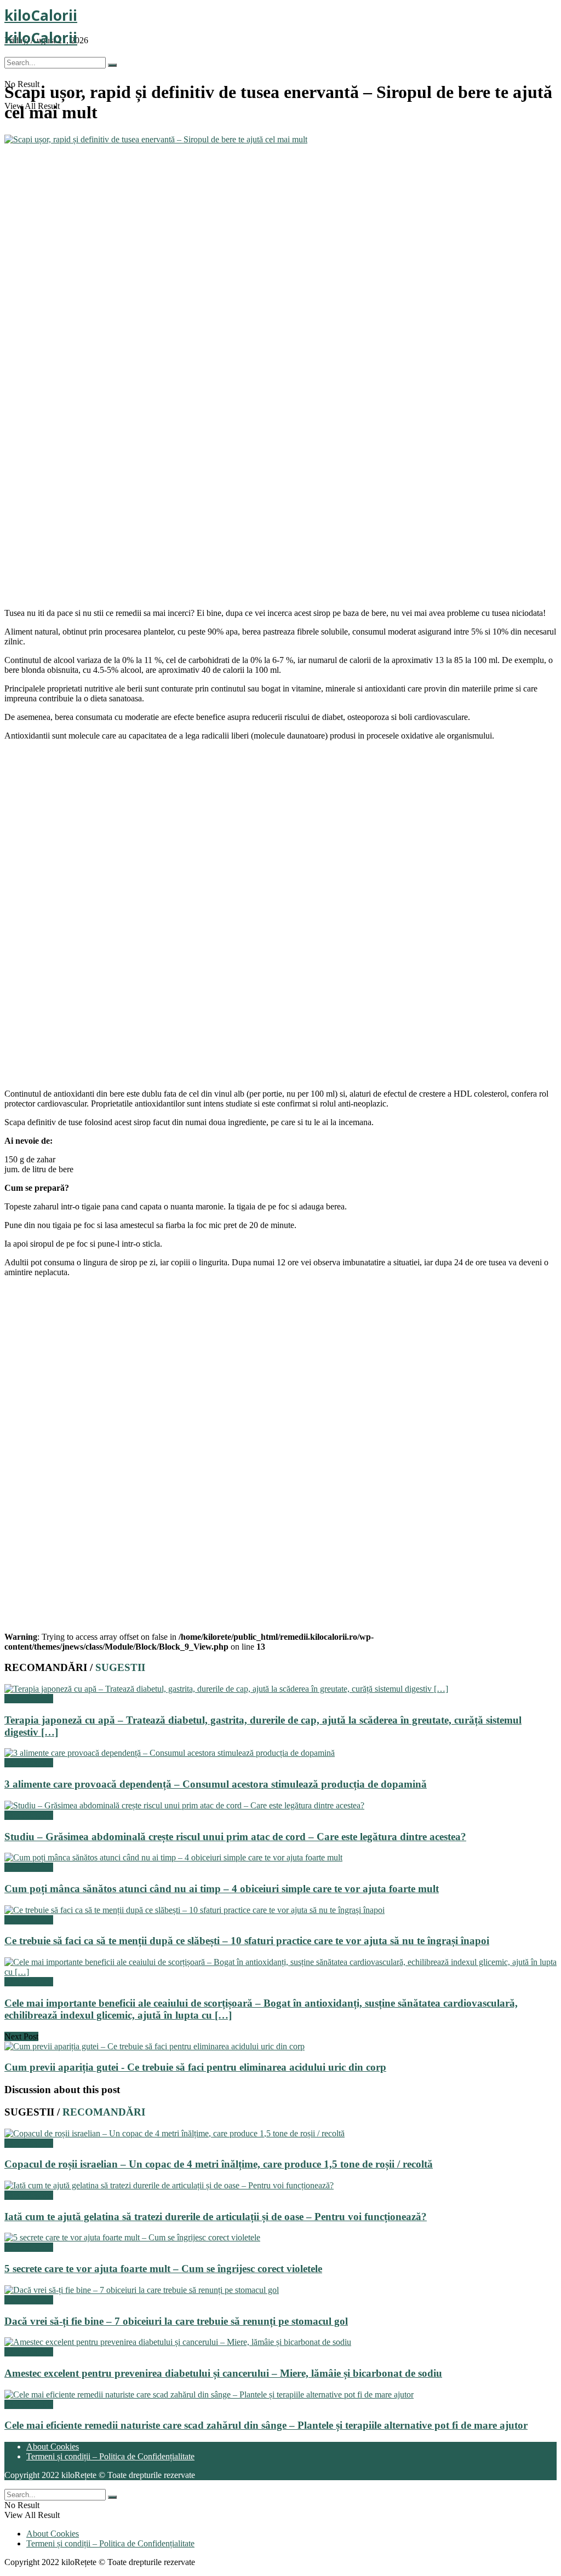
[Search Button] (112, 65)
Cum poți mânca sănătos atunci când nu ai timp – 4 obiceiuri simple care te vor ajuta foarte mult (222, 1889)
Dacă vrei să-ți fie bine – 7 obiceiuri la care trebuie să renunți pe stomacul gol (176, 2321)
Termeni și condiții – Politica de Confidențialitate (110, 2456)
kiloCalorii (41, 15)
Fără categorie (29, 1699)
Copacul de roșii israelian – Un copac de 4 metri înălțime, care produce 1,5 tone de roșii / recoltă (219, 2164)
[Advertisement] (280, 529)
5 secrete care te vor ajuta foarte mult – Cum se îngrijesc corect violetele (163, 2269)
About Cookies (53, 2447)
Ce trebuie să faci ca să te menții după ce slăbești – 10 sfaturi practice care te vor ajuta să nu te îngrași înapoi (247, 1941)
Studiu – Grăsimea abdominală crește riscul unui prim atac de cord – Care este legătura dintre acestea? (235, 1837)
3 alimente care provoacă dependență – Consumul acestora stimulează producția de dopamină (216, 1784)
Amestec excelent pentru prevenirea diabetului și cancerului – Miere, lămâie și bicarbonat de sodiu (223, 2373)
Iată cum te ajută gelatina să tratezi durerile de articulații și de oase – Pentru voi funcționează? (216, 2217)
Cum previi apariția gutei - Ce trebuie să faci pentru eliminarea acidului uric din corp (195, 2067)
